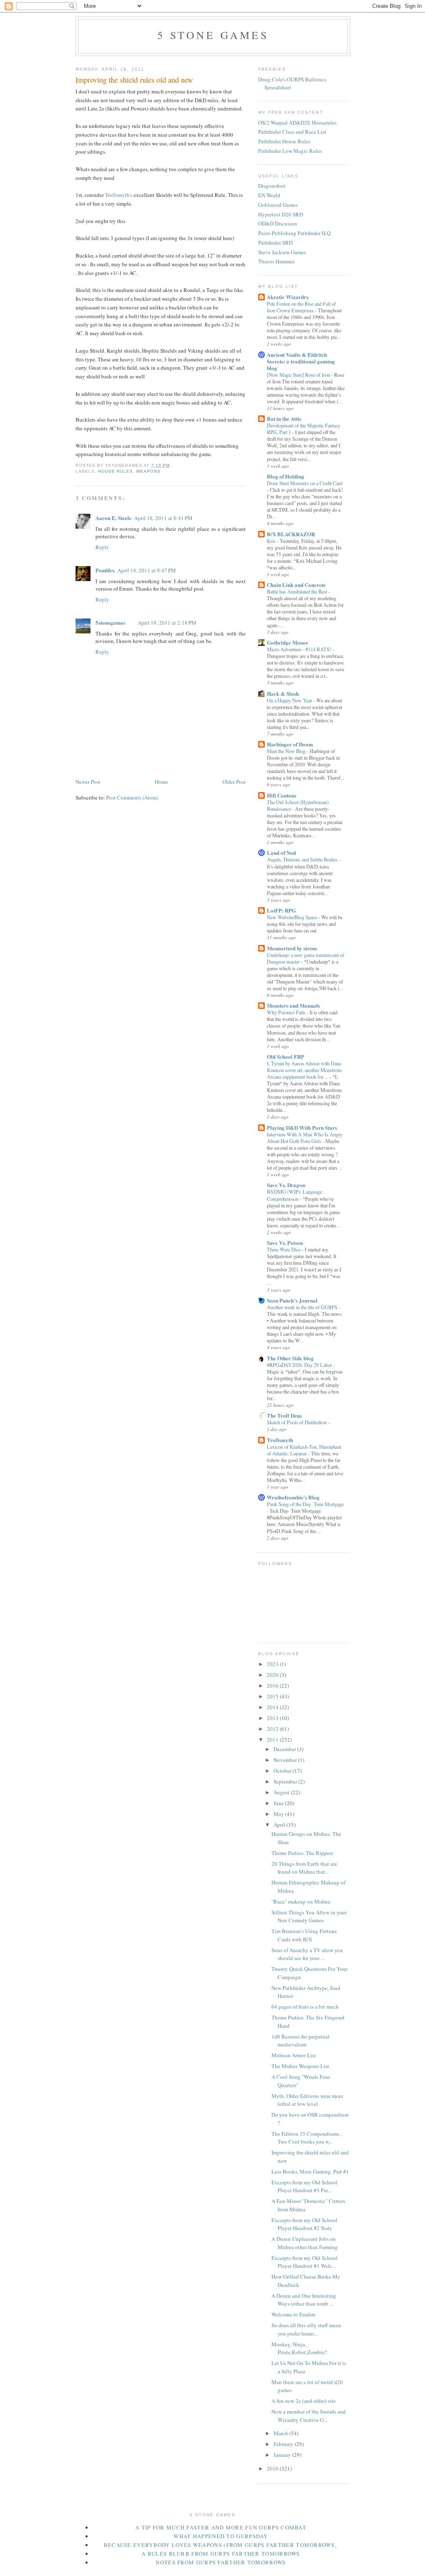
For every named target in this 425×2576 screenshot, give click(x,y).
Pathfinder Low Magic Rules (290, 151)
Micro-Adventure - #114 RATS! (300, 649)
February (284, 2444)
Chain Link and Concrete (296, 585)
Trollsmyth (280, 1440)
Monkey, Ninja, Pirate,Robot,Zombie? (299, 2348)
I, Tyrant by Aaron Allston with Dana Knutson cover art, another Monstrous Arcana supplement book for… (304, 1070)
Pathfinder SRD (275, 243)
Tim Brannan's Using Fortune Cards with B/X (304, 1935)
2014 (273, 1707)
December (285, 1749)
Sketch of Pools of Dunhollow (298, 1422)
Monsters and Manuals (293, 1005)
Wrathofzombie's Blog (293, 1497)
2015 (273, 1696)
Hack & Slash (283, 693)
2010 (273, 2468)
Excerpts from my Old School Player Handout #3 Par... (304, 2186)
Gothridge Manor (288, 642)
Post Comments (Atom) (132, 797)
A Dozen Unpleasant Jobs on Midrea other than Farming (305, 2243)
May (279, 1814)
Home (161, 782)
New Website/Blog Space (293, 917)
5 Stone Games (213, 35)
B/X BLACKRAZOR (291, 534)
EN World (269, 195)
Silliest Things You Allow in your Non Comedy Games (309, 1916)
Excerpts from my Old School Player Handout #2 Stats (304, 2224)
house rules (115, 471)
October (283, 1771)
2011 (273, 1739)
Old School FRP (286, 1056)
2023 (273, 1664)
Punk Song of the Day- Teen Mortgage (305, 1504)
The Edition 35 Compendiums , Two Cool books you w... (307, 2138)
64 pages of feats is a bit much (305, 2007)
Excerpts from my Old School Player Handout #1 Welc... (304, 2262)
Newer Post (88, 782)
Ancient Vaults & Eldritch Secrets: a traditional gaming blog (301, 361)
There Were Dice (284, 1249)
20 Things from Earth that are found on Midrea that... (304, 1868)
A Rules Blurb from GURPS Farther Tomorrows (221, 2554)
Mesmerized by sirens (292, 948)
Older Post (234, 782)
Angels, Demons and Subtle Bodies (303, 859)
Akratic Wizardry (288, 297)
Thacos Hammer (276, 261)
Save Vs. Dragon (286, 1185)
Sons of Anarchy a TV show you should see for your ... (307, 1954)
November (286, 1760)
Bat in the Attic (284, 418)
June (279, 1803)
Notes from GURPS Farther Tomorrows (221, 2562)
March (281, 2433)
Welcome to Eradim (293, 2314)
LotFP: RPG (281, 910)
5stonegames (110, 622)
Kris (272, 541)
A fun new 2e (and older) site (304, 2401)
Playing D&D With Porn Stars (302, 1127)
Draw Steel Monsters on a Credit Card (305, 483)
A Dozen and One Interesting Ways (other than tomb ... (304, 2300)
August (282, 1792)
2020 (273, 1675)
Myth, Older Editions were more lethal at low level (307, 2100)
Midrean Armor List (294, 2055)
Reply (102, 547)
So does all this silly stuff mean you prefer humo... (306, 2329)
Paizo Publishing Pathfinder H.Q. (295, 233)
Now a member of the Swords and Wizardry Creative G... (309, 2416)
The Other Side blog (290, 1358)
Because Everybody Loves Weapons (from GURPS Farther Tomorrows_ (221, 2545)
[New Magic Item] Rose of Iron (299, 375)
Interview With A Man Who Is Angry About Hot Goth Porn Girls (305, 1138)
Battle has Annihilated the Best (298, 591)
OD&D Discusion (278, 223)
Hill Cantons (282, 795)
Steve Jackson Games (282, 252)
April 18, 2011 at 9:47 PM (147, 570)
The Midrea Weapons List (300, 2066)
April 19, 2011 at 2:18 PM (167, 623)
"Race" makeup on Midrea (301, 1901)
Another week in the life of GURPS (303, 1307)
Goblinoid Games (278, 205)
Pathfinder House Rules (284, 141)
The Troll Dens (284, 1415)
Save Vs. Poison (285, 1243)
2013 (273, 1718)
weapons (148, 471)
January (283, 2455)
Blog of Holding (286, 476)
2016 (273, 1685)
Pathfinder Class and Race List (292, 132)
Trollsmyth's (119, 195)
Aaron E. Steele (114, 518)
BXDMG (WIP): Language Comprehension (294, 1195)
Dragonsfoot (272, 186)
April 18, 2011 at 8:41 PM (163, 518)
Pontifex (105, 570)
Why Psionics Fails (287, 1012)
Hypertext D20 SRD (281, 214)
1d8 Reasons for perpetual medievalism (300, 2041)
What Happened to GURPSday (221, 2536)
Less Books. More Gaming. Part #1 (310, 2171)
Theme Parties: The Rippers (302, 1853)
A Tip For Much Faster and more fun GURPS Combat (221, 2527)
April (280, 1825)
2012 (273, 1729)
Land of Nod (281, 853)
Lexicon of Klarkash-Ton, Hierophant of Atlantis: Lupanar (304, 1450)
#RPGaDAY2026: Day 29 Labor (300, 1365)
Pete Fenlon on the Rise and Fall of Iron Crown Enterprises (301, 307)
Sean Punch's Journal (292, 1300)
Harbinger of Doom (290, 744)
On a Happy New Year (290, 700)
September (286, 1781)
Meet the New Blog (287, 751)
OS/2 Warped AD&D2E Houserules (297, 123)
